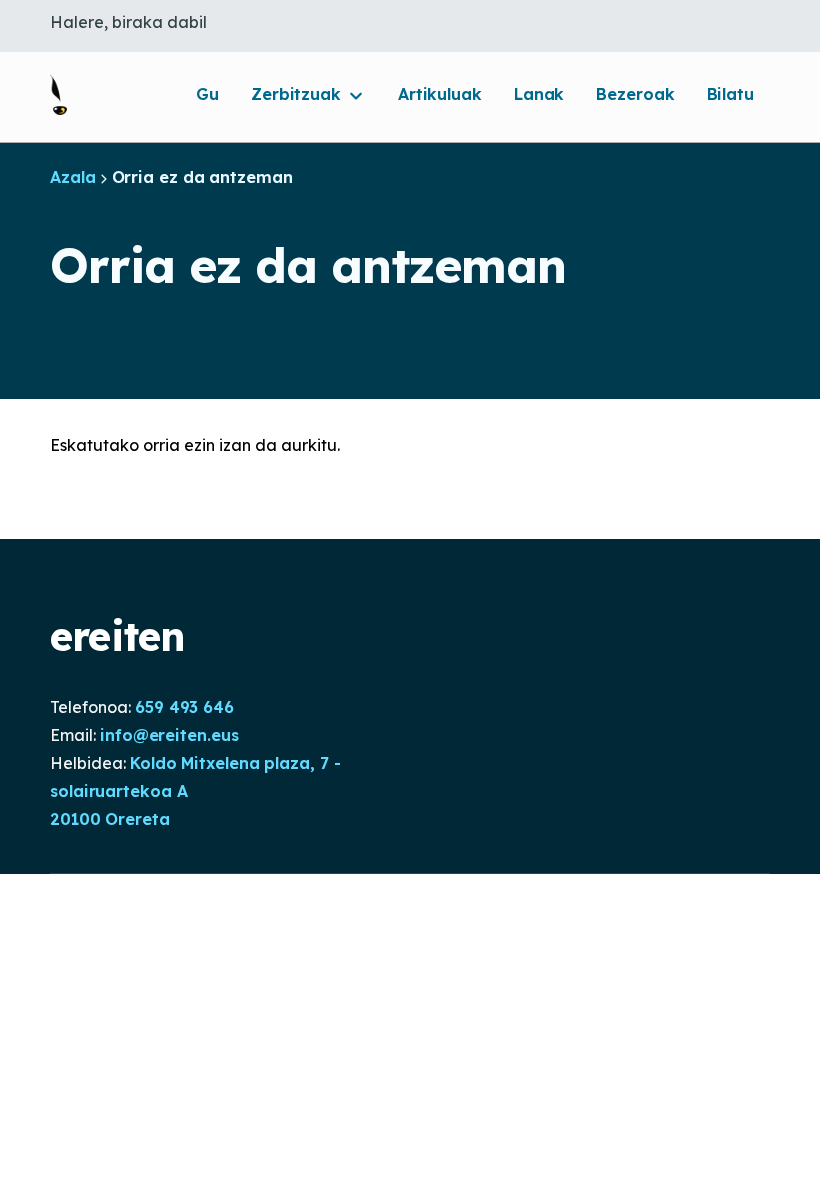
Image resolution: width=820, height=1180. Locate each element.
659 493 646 (184, 707)
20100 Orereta (110, 819)
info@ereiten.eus (169, 735)
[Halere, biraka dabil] (58, 95)
